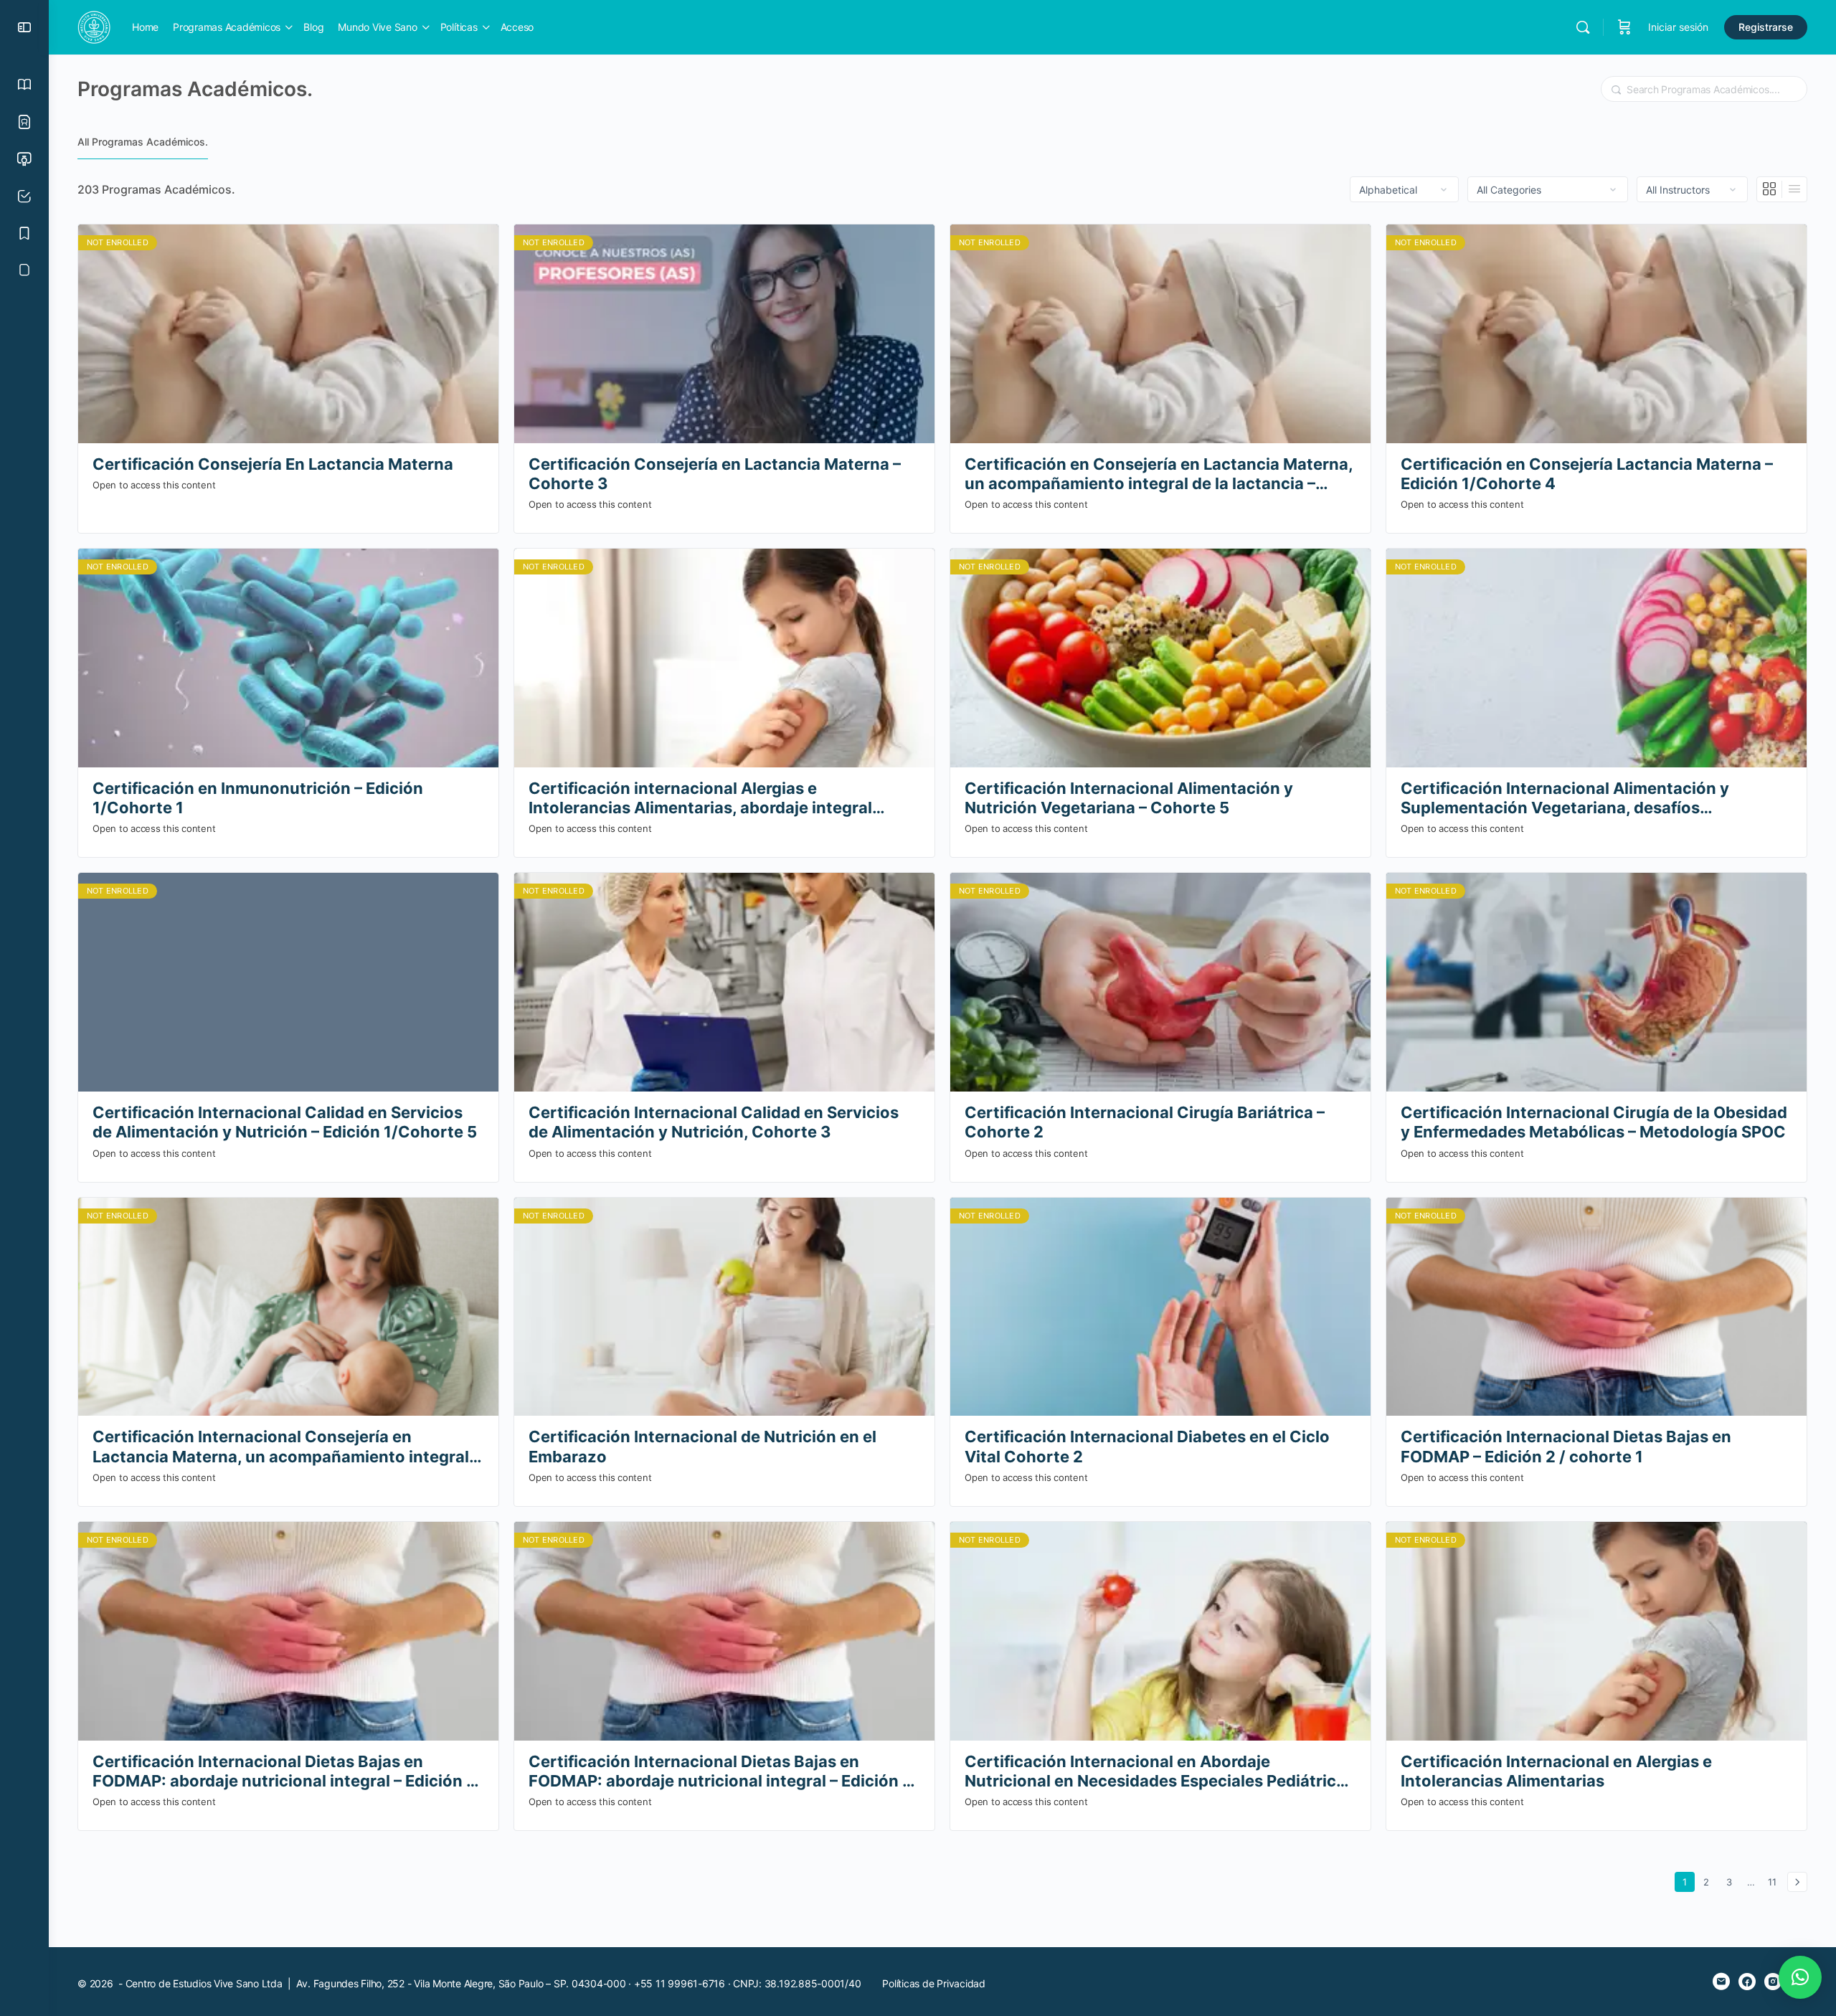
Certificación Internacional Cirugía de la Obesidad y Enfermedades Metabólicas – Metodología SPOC (1594, 1122)
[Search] (1583, 27)
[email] (1721, 1982)
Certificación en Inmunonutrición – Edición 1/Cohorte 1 (258, 798)
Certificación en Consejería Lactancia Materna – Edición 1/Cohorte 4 (1587, 474)
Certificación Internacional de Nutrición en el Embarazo (702, 1446)
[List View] (1794, 189)
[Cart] (1624, 27)
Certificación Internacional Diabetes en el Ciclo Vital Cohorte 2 (1147, 1446)
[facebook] (1747, 1982)
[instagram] (1773, 1982)
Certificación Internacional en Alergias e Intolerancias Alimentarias (1556, 1771)
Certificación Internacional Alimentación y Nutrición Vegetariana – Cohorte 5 (1129, 798)
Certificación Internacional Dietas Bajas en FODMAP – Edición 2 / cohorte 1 (1566, 1446)
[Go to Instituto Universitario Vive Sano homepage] (94, 26)
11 (1775, 1882)
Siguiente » (1797, 1882)
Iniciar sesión (1678, 27)
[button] (1800, 1977)
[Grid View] (1770, 189)
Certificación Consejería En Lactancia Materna (273, 464)
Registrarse (1766, 27)
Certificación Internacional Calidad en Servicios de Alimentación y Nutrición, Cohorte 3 (714, 1122)
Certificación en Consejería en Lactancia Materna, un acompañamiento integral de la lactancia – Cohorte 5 (1159, 474)
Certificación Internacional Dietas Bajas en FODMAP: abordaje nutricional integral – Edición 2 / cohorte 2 (284, 1772)
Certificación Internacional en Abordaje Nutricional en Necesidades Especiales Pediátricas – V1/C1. (1159, 1772)
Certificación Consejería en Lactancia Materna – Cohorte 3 (715, 474)
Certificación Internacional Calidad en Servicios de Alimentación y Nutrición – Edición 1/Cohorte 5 (285, 1122)
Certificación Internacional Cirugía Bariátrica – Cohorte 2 (1145, 1122)
